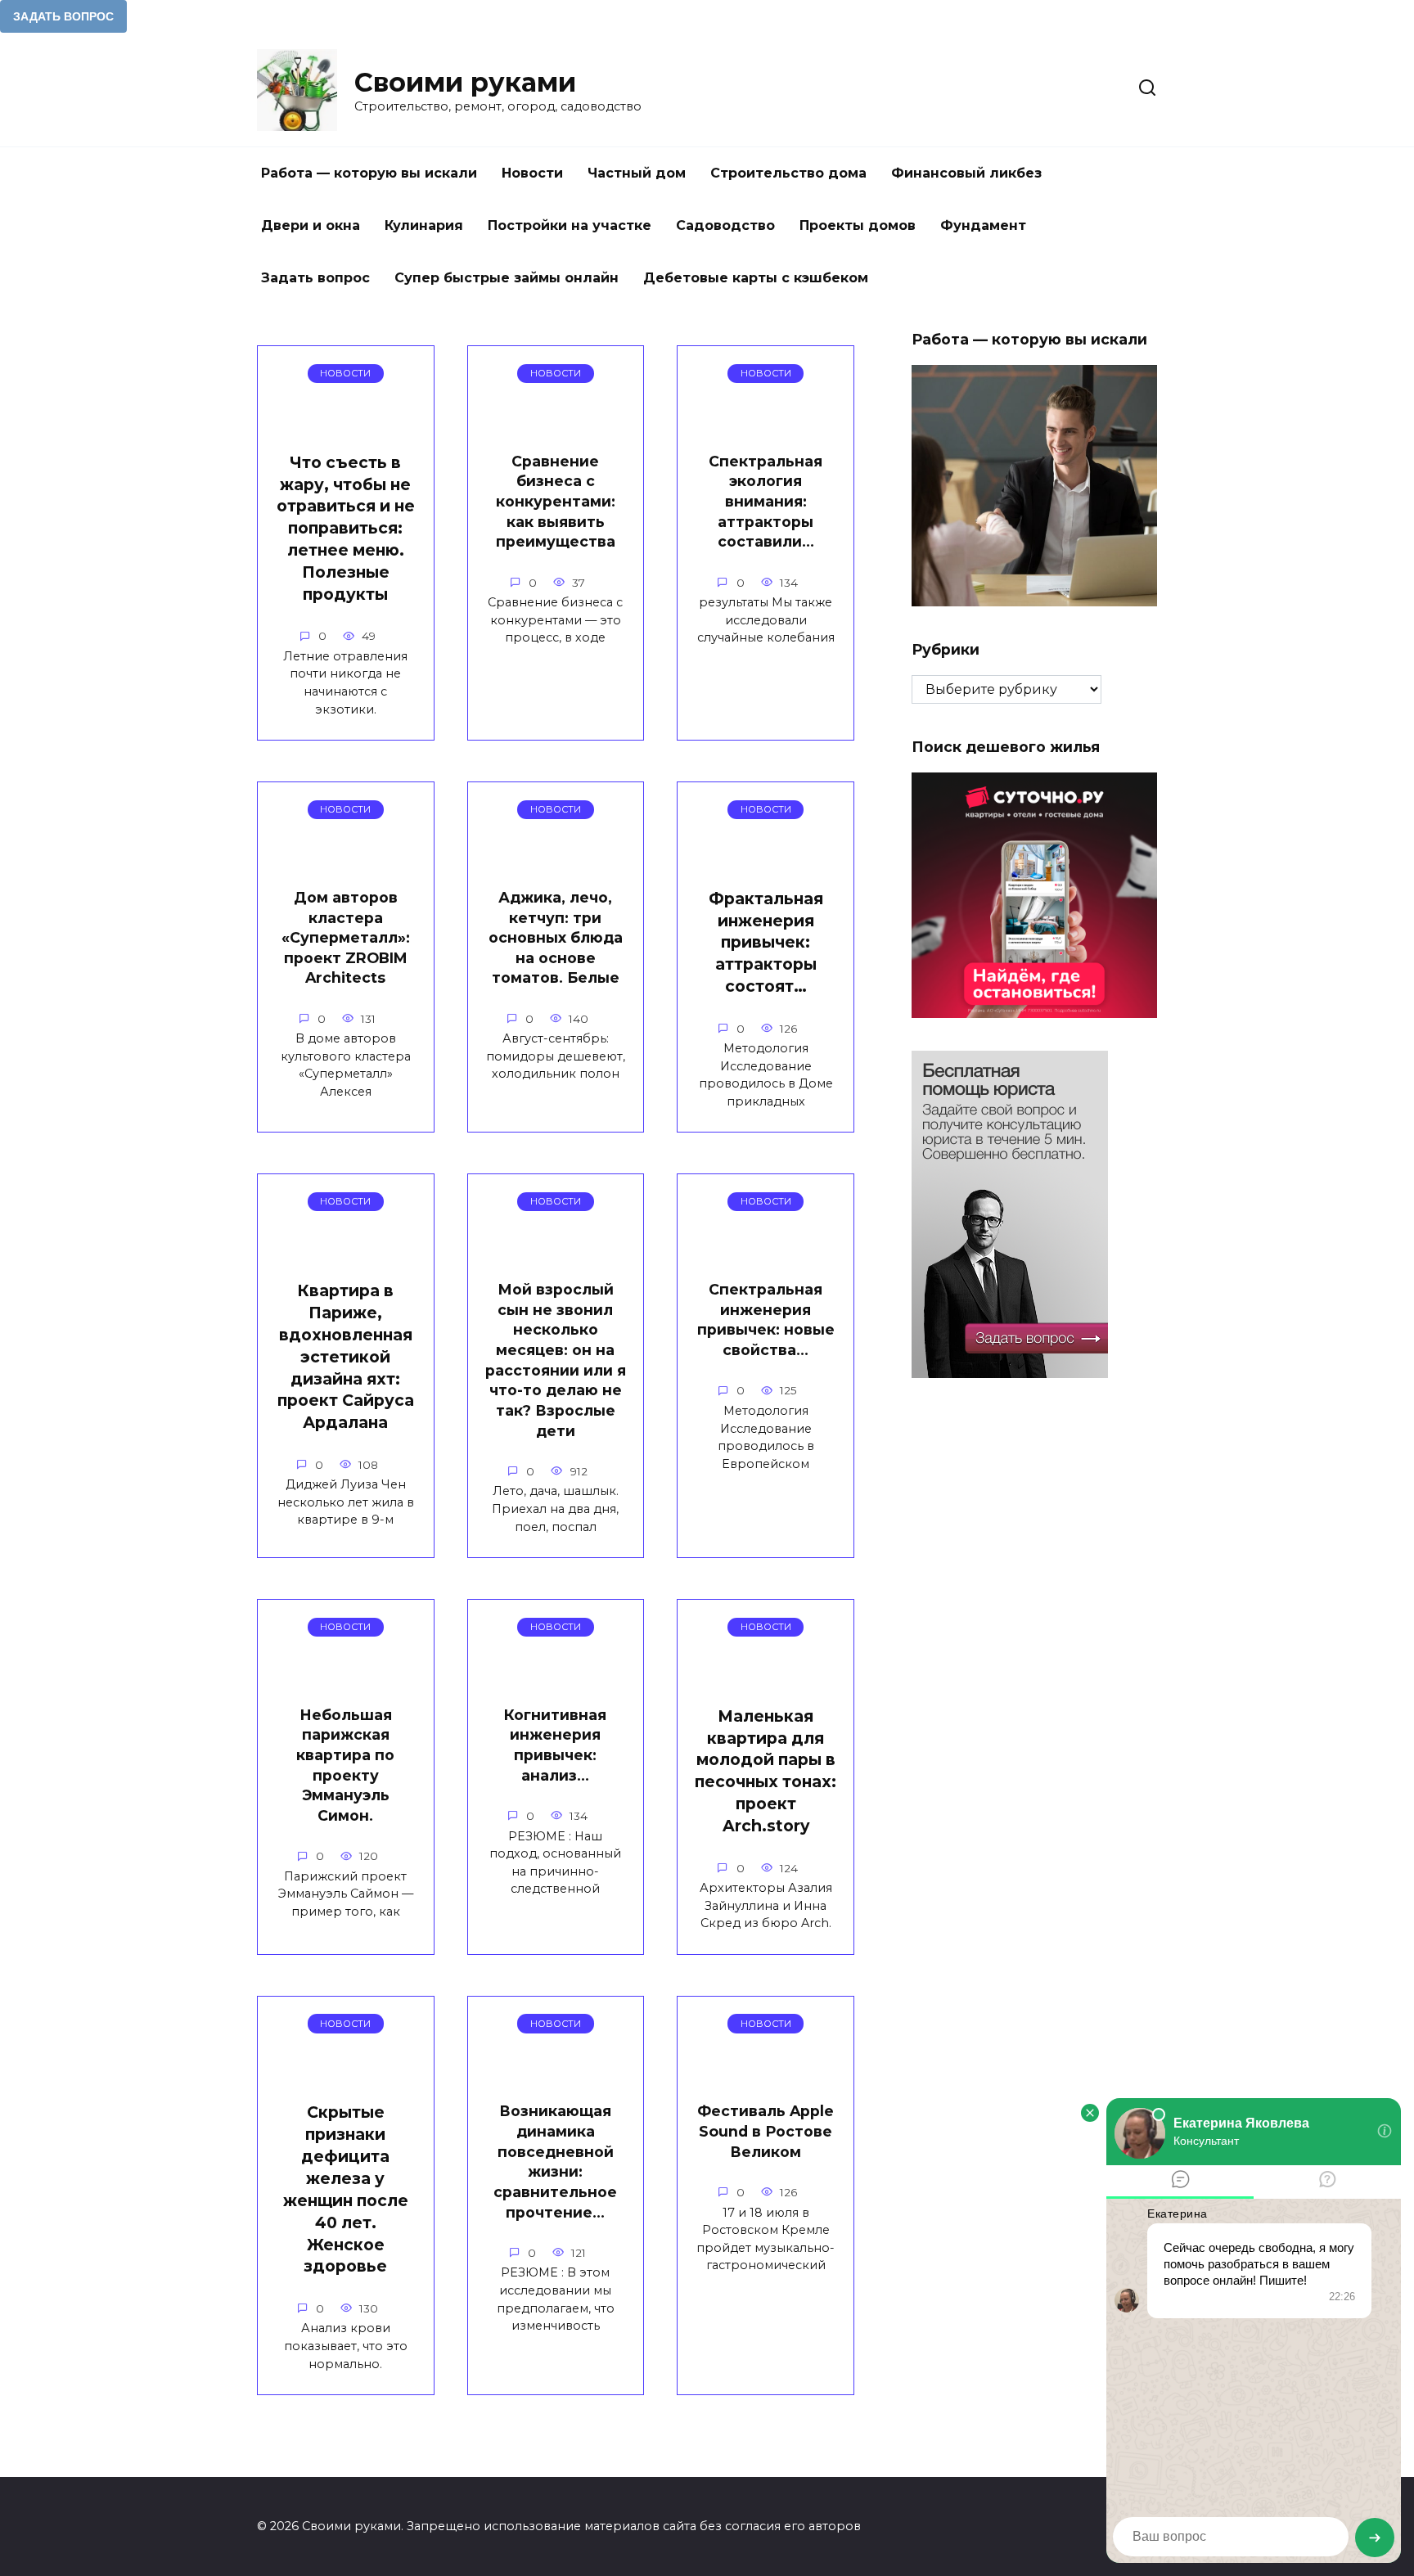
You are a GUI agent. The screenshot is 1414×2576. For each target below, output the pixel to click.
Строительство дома (788, 173)
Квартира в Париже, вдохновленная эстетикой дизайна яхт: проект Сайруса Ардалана (346, 1356)
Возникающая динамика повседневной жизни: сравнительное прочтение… (555, 2161)
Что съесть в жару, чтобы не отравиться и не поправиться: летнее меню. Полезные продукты (346, 528)
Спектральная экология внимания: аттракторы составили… (766, 502)
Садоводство (725, 225)
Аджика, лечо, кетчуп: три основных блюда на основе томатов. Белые (556, 938)
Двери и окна (311, 225)
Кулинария (424, 225)
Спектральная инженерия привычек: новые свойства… (766, 1320)
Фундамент (983, 225)
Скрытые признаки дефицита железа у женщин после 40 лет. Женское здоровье (346, 2189)
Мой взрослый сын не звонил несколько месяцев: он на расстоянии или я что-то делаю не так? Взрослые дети (556, 1360)
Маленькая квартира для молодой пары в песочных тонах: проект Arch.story (766, 1771)
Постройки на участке (570, 225)
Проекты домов (858, 225)
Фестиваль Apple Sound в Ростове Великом (766, 2131)
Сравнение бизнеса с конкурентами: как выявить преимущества (556, 502)
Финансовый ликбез (966, 173)
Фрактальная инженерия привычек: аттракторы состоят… (766, 943)
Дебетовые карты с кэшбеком (756, 278)
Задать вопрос (315, 278)
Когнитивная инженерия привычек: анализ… (555, 1745)
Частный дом (637, 173)
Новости (532, 173)
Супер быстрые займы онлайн (507, 278)
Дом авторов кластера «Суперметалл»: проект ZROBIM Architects (346, 938)
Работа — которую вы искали (369, 173)
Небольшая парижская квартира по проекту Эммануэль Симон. (345, 1765)
